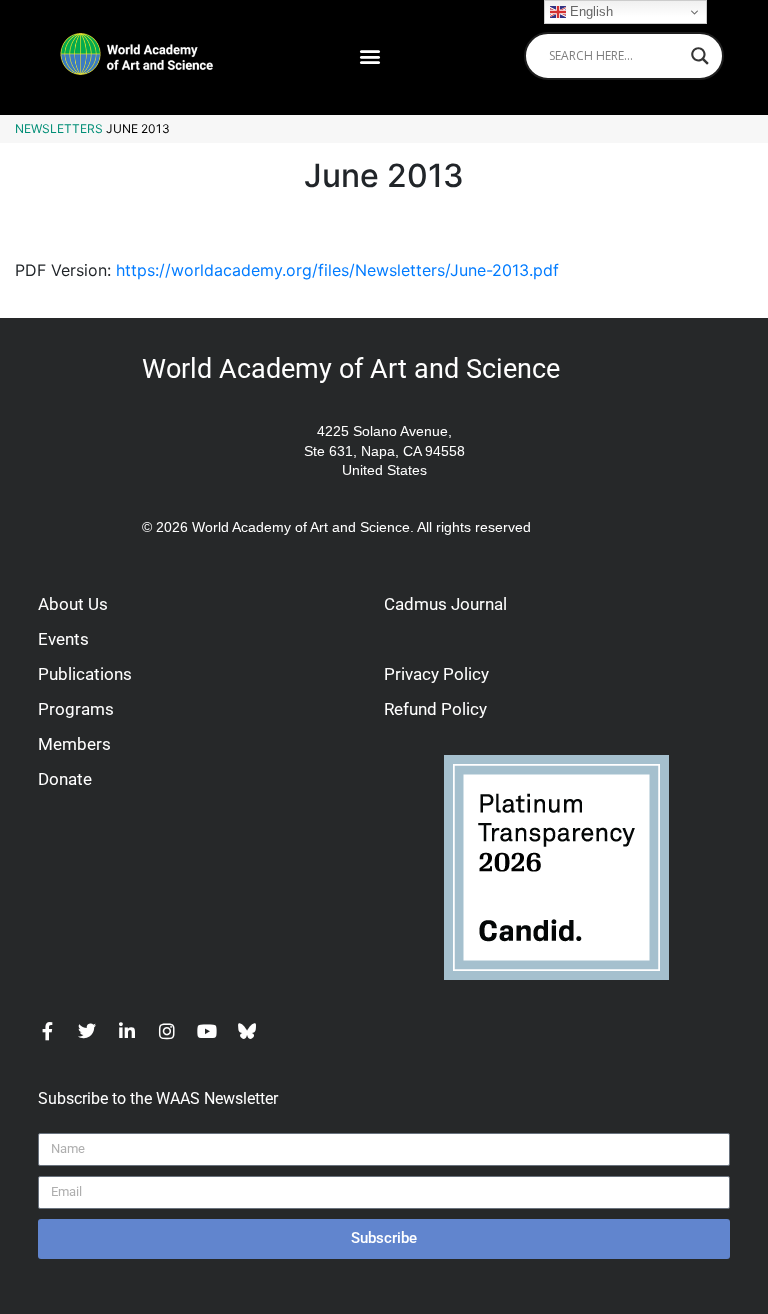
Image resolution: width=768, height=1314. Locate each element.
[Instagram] (167, 1031)
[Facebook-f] (47, 1031)
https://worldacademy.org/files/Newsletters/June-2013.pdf (337, 270)
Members (74, 744)
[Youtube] (207, 1031)
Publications (85, 674)
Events (63, 639)
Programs (76, 709)
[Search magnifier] (700, 56)
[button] (369, 55)
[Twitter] (87, 1031)
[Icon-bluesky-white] (247, 1031)
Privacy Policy (436, 674)
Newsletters (59, 128)
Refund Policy (435, 709)
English (589, 11)
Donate (65, 779)
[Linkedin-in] (127, 1031)
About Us (73, 604)
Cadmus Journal (445, 604)
